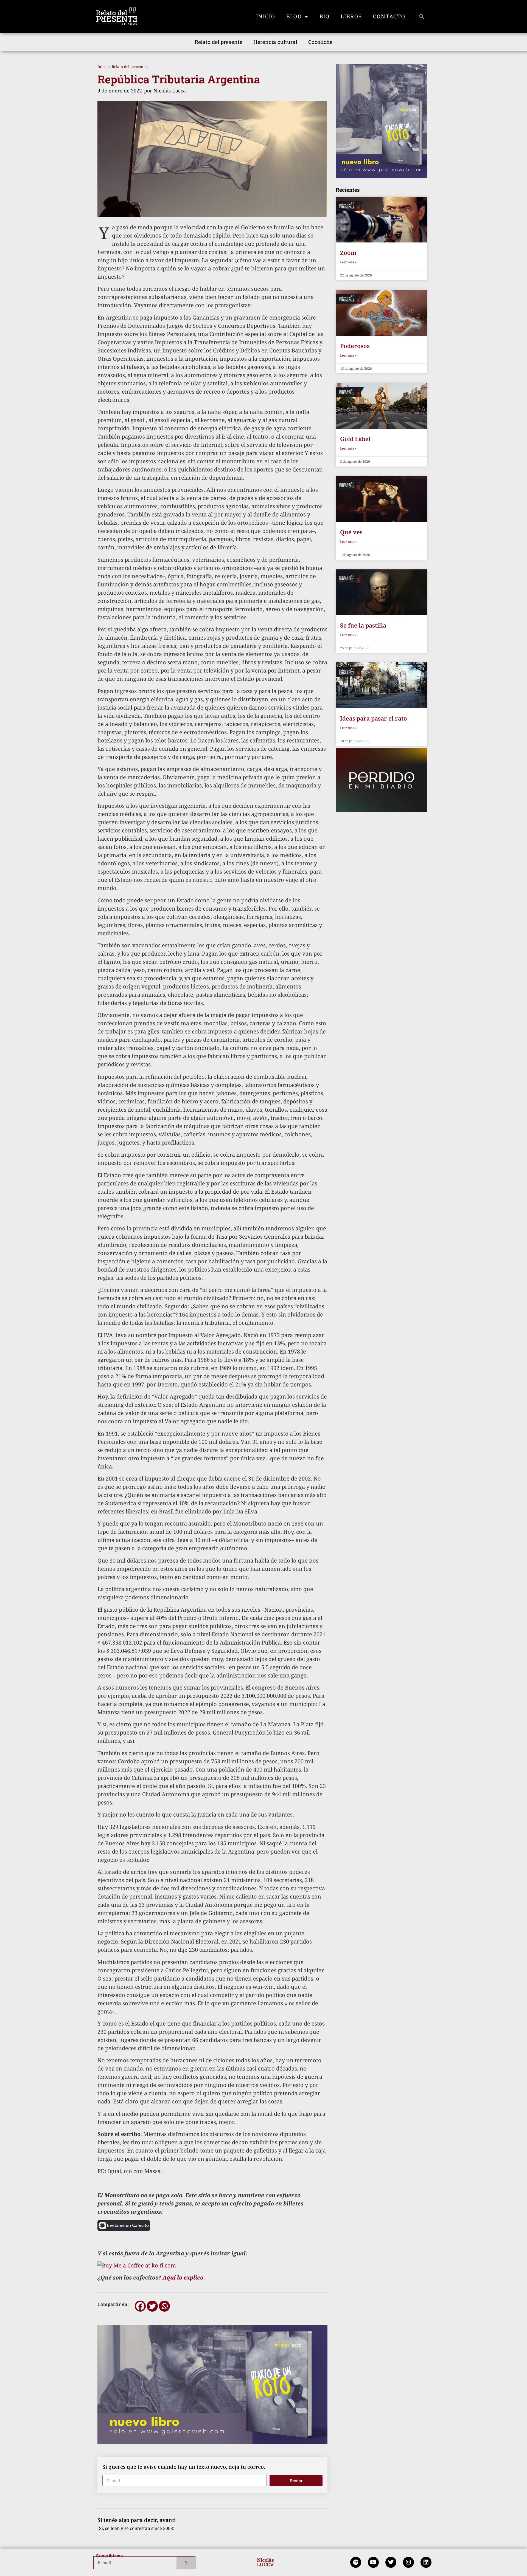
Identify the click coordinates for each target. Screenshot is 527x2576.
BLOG (294, 16)
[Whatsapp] (164, 2306)
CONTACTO (389, 16)
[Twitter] (152, 2306)
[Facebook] (140, 2306)
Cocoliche (320, 42)
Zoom (348, 253)
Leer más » (348, 262)
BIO (325, 16)
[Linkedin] (426, 2562)
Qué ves (351, 532)
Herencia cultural (275, 42)
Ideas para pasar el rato (374, 718)
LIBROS (351, 16)
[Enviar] (186, 2563)
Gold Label (355, 439)
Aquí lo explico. (184, 2277)
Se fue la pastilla (363, 625)
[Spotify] (356, 2562)
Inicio (103, 67)
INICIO (266, 16)
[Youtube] (373, 2562)
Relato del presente (218, 42)
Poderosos (355, 346)
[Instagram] (408, 2562)
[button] (422, 16)
